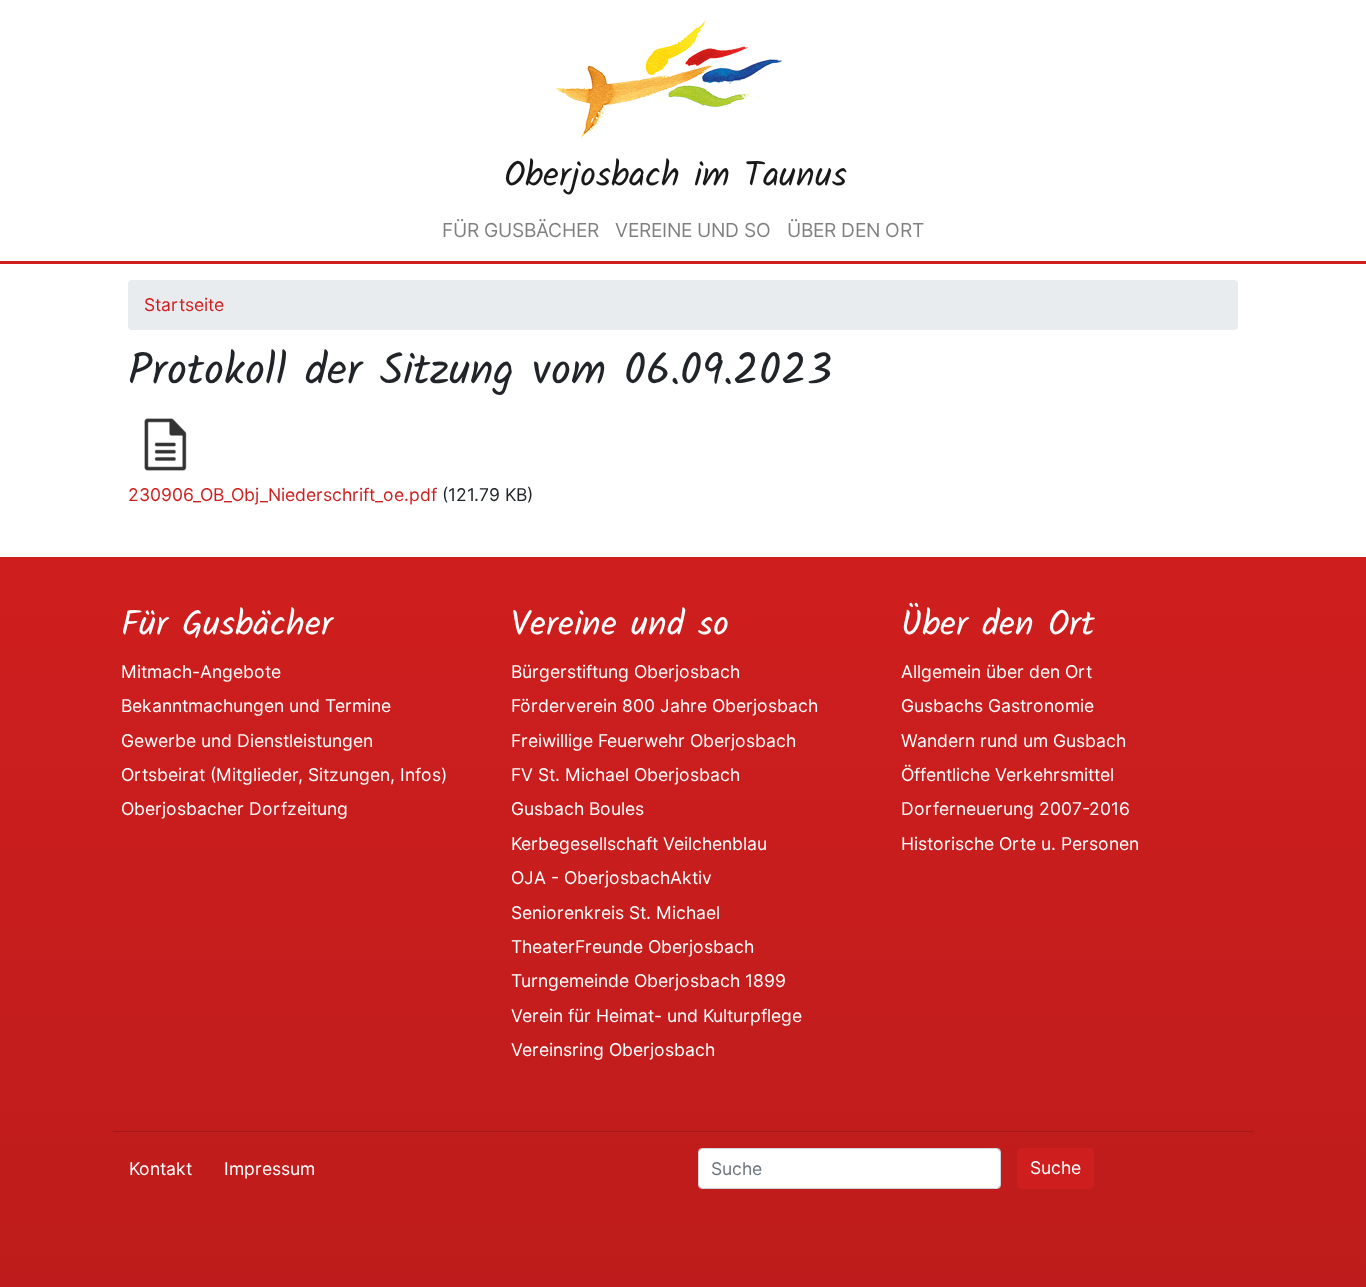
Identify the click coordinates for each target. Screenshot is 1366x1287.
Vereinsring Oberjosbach (613, 1049)
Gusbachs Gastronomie (997, 705)
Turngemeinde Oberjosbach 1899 (648, 980)
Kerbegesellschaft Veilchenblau (639, 843)
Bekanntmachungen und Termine (256, 705)
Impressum (269, 1168)
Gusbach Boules (577, 808)
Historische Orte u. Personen (1020, 843)
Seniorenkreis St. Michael (615, 912)
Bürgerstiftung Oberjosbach (625, 671)
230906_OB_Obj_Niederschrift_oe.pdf (282, 494)
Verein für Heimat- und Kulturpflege (656, 1015)
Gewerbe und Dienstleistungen (247, 740)
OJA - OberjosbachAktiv (611, 877)
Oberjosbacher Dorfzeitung (234, 808)
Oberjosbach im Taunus (675, 177)
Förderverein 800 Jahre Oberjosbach (664, 705)
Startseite (184, 304)
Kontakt (160, 1168)
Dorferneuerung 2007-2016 (1015, 808)
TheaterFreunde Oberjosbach (632, 946)
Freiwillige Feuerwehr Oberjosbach (653, 740)
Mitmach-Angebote (201, 671)
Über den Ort (855, 230)
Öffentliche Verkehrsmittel (1007, 774)
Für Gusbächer (520, 230)
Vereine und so (693, 230)
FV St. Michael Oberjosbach (625, 774)
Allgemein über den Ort (996, 671)
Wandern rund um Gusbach (1013, 740)
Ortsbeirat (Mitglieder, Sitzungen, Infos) (284, 774)
